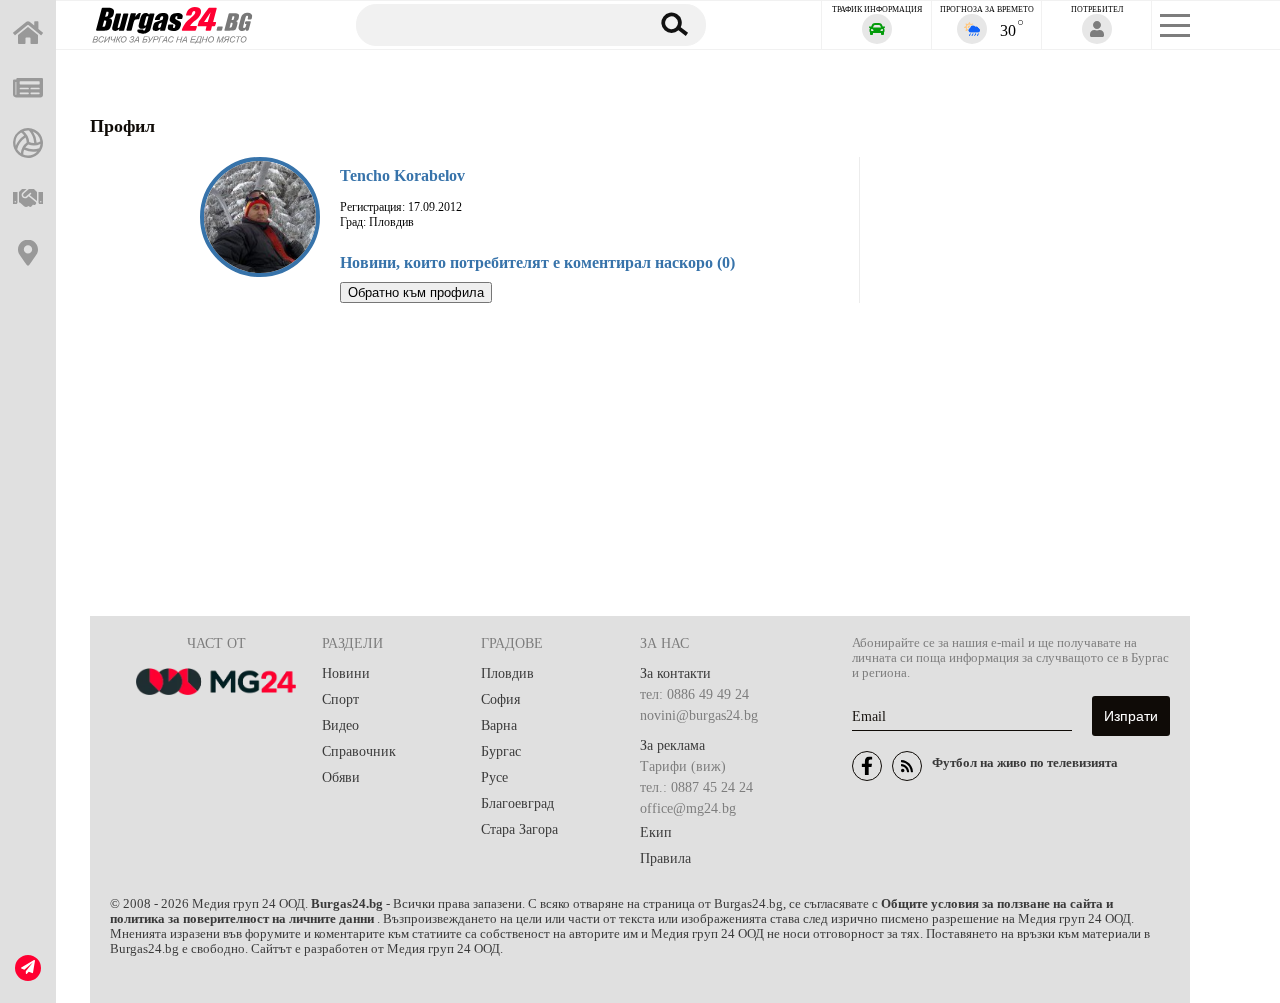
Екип (656, 832)
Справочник (359, 751)
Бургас (501, 751)
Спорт (340, 699)
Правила (665, 858)
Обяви (341, 777)
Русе (494, 777)
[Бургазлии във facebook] (867, 766)
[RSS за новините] (907, 766)
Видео (340, 725)
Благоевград (517, 803)
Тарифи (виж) (683, 766)
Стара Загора (519, 829)
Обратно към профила (416, 292)
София (500, 699)
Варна (499, 725)
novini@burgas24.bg (699, 715)
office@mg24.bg (688, 808)
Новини (346, 673)
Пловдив (507, 673)
